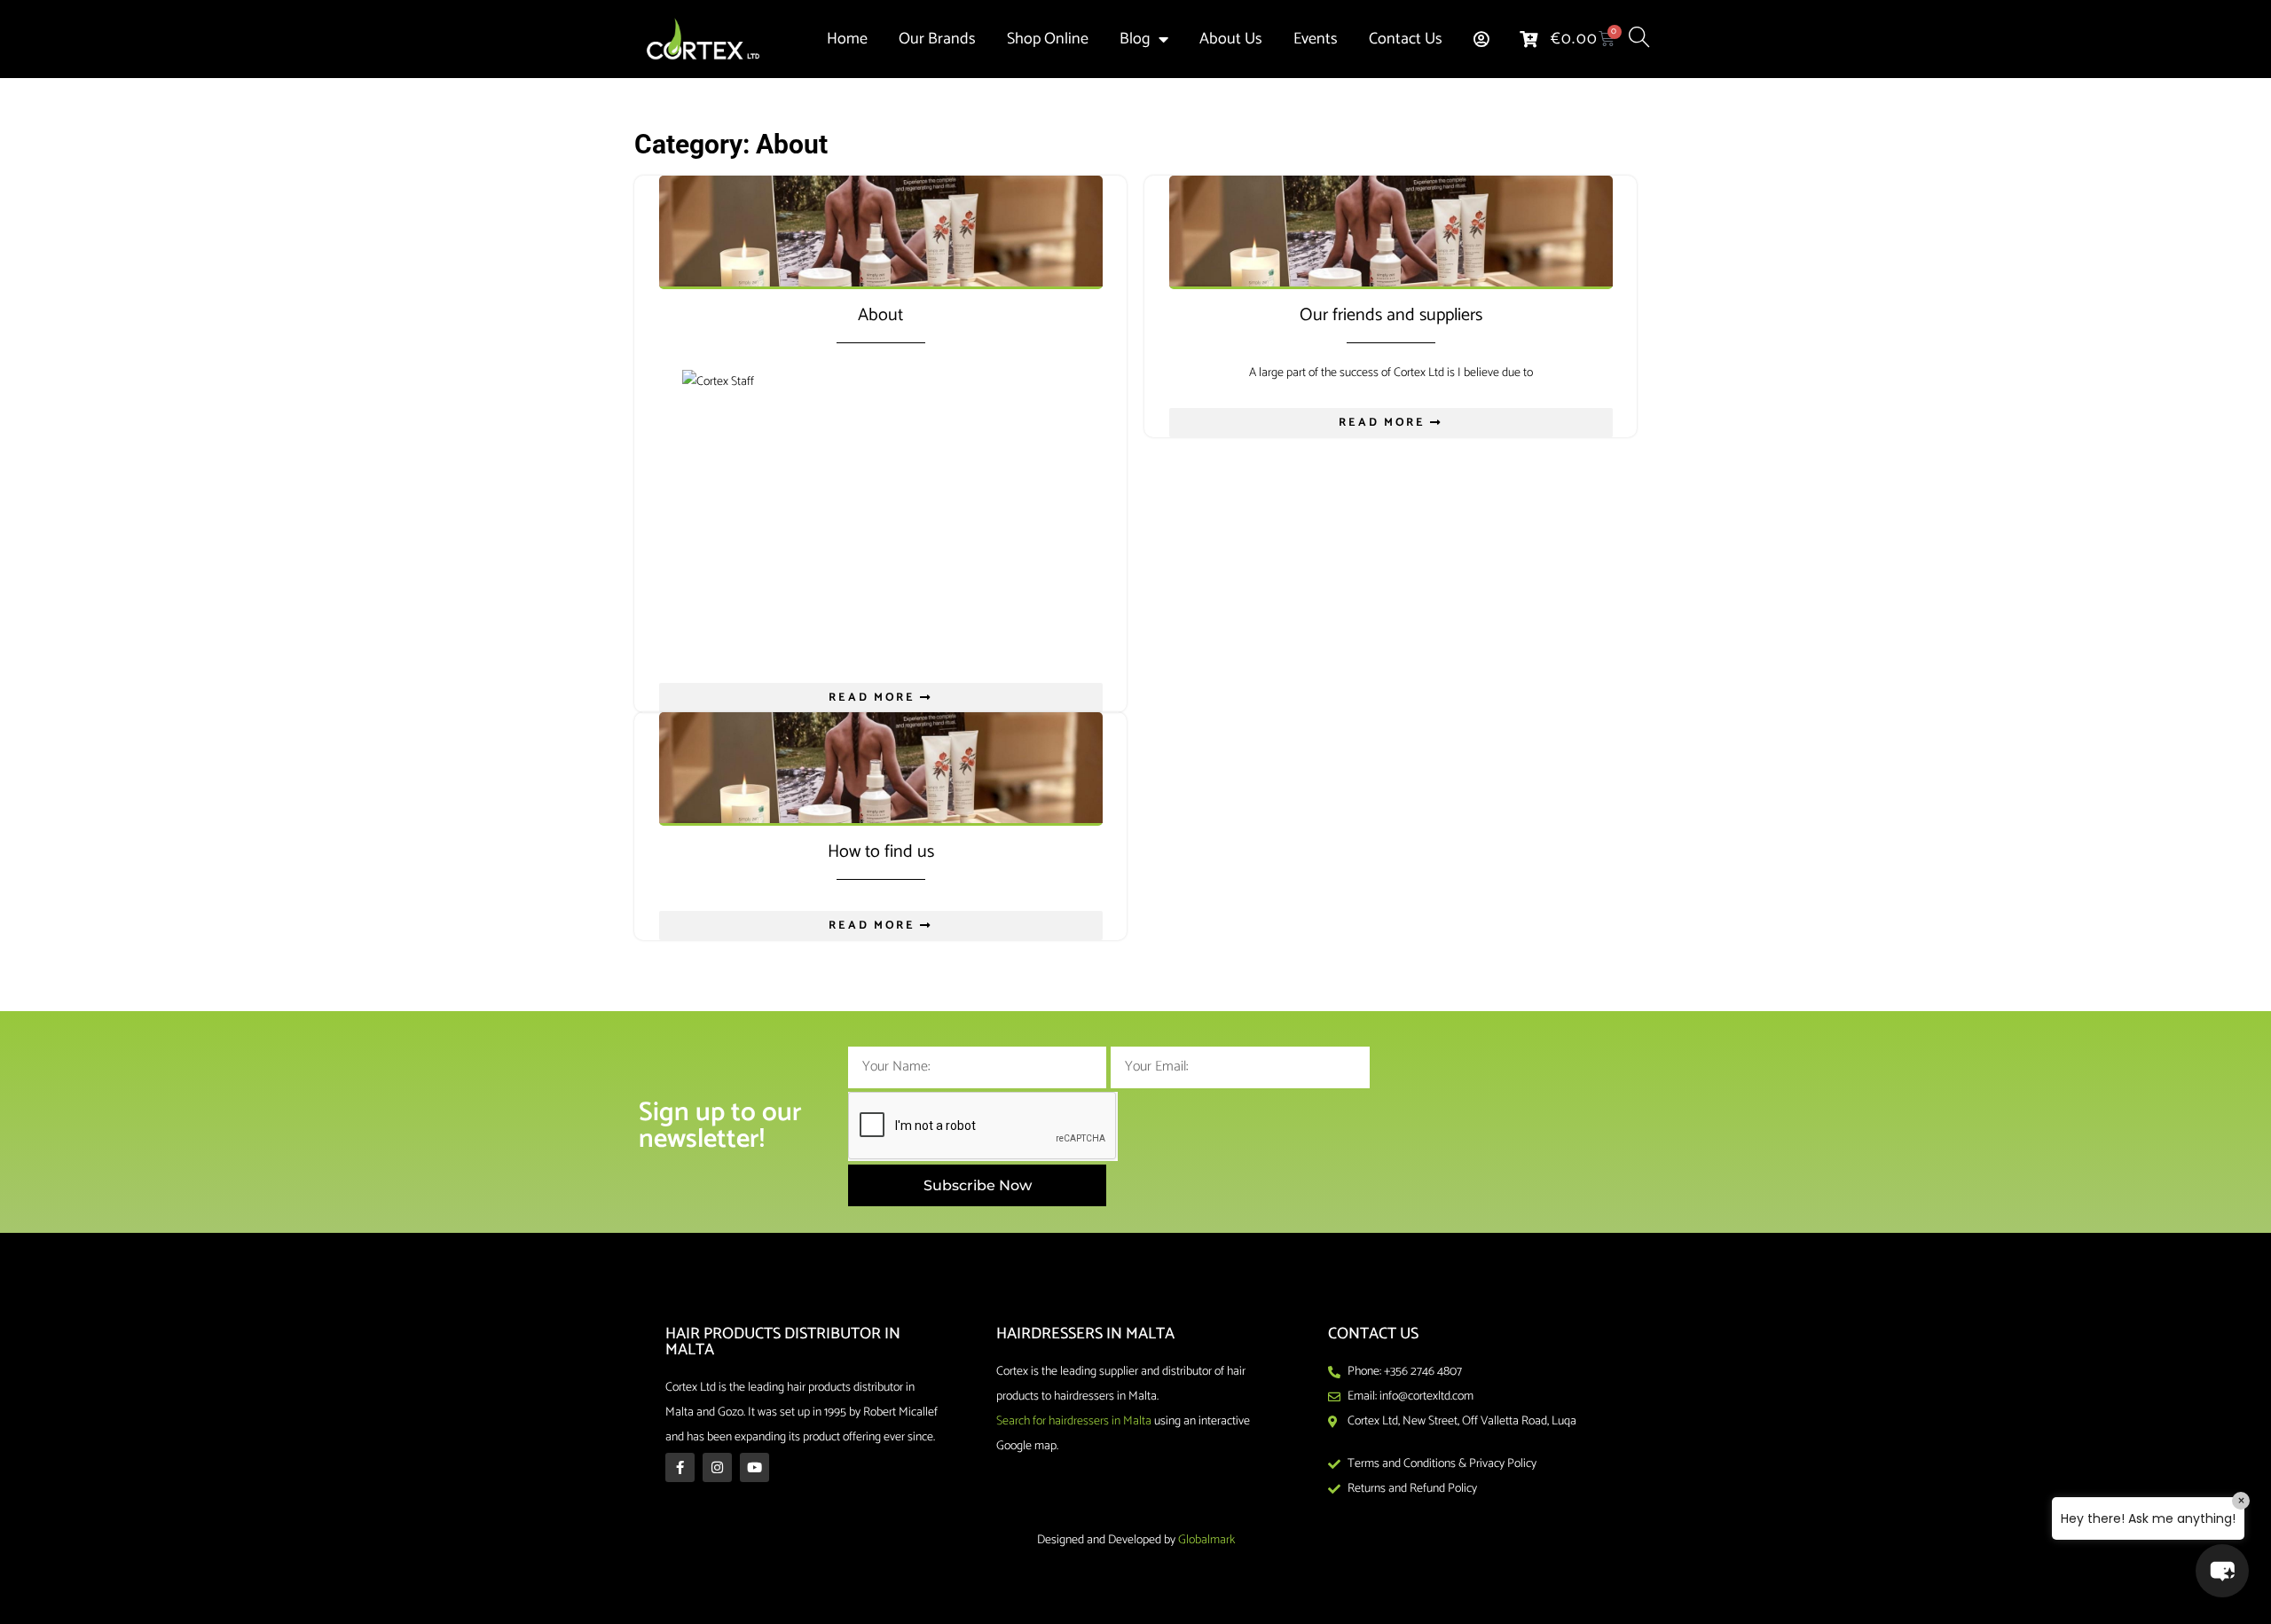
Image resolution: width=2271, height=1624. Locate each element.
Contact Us (1406, 39)
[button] (2222, 1571)
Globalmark (1206, 1540)
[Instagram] (717, 1467)
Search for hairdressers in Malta (1074, 1421)
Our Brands (937, 39)
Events (1316, 39)
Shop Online (1048, 39)
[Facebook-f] (680, 1467)
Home (847, 39)
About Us (1231, 39)
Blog (1135, 39)
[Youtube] (754, 1467)
